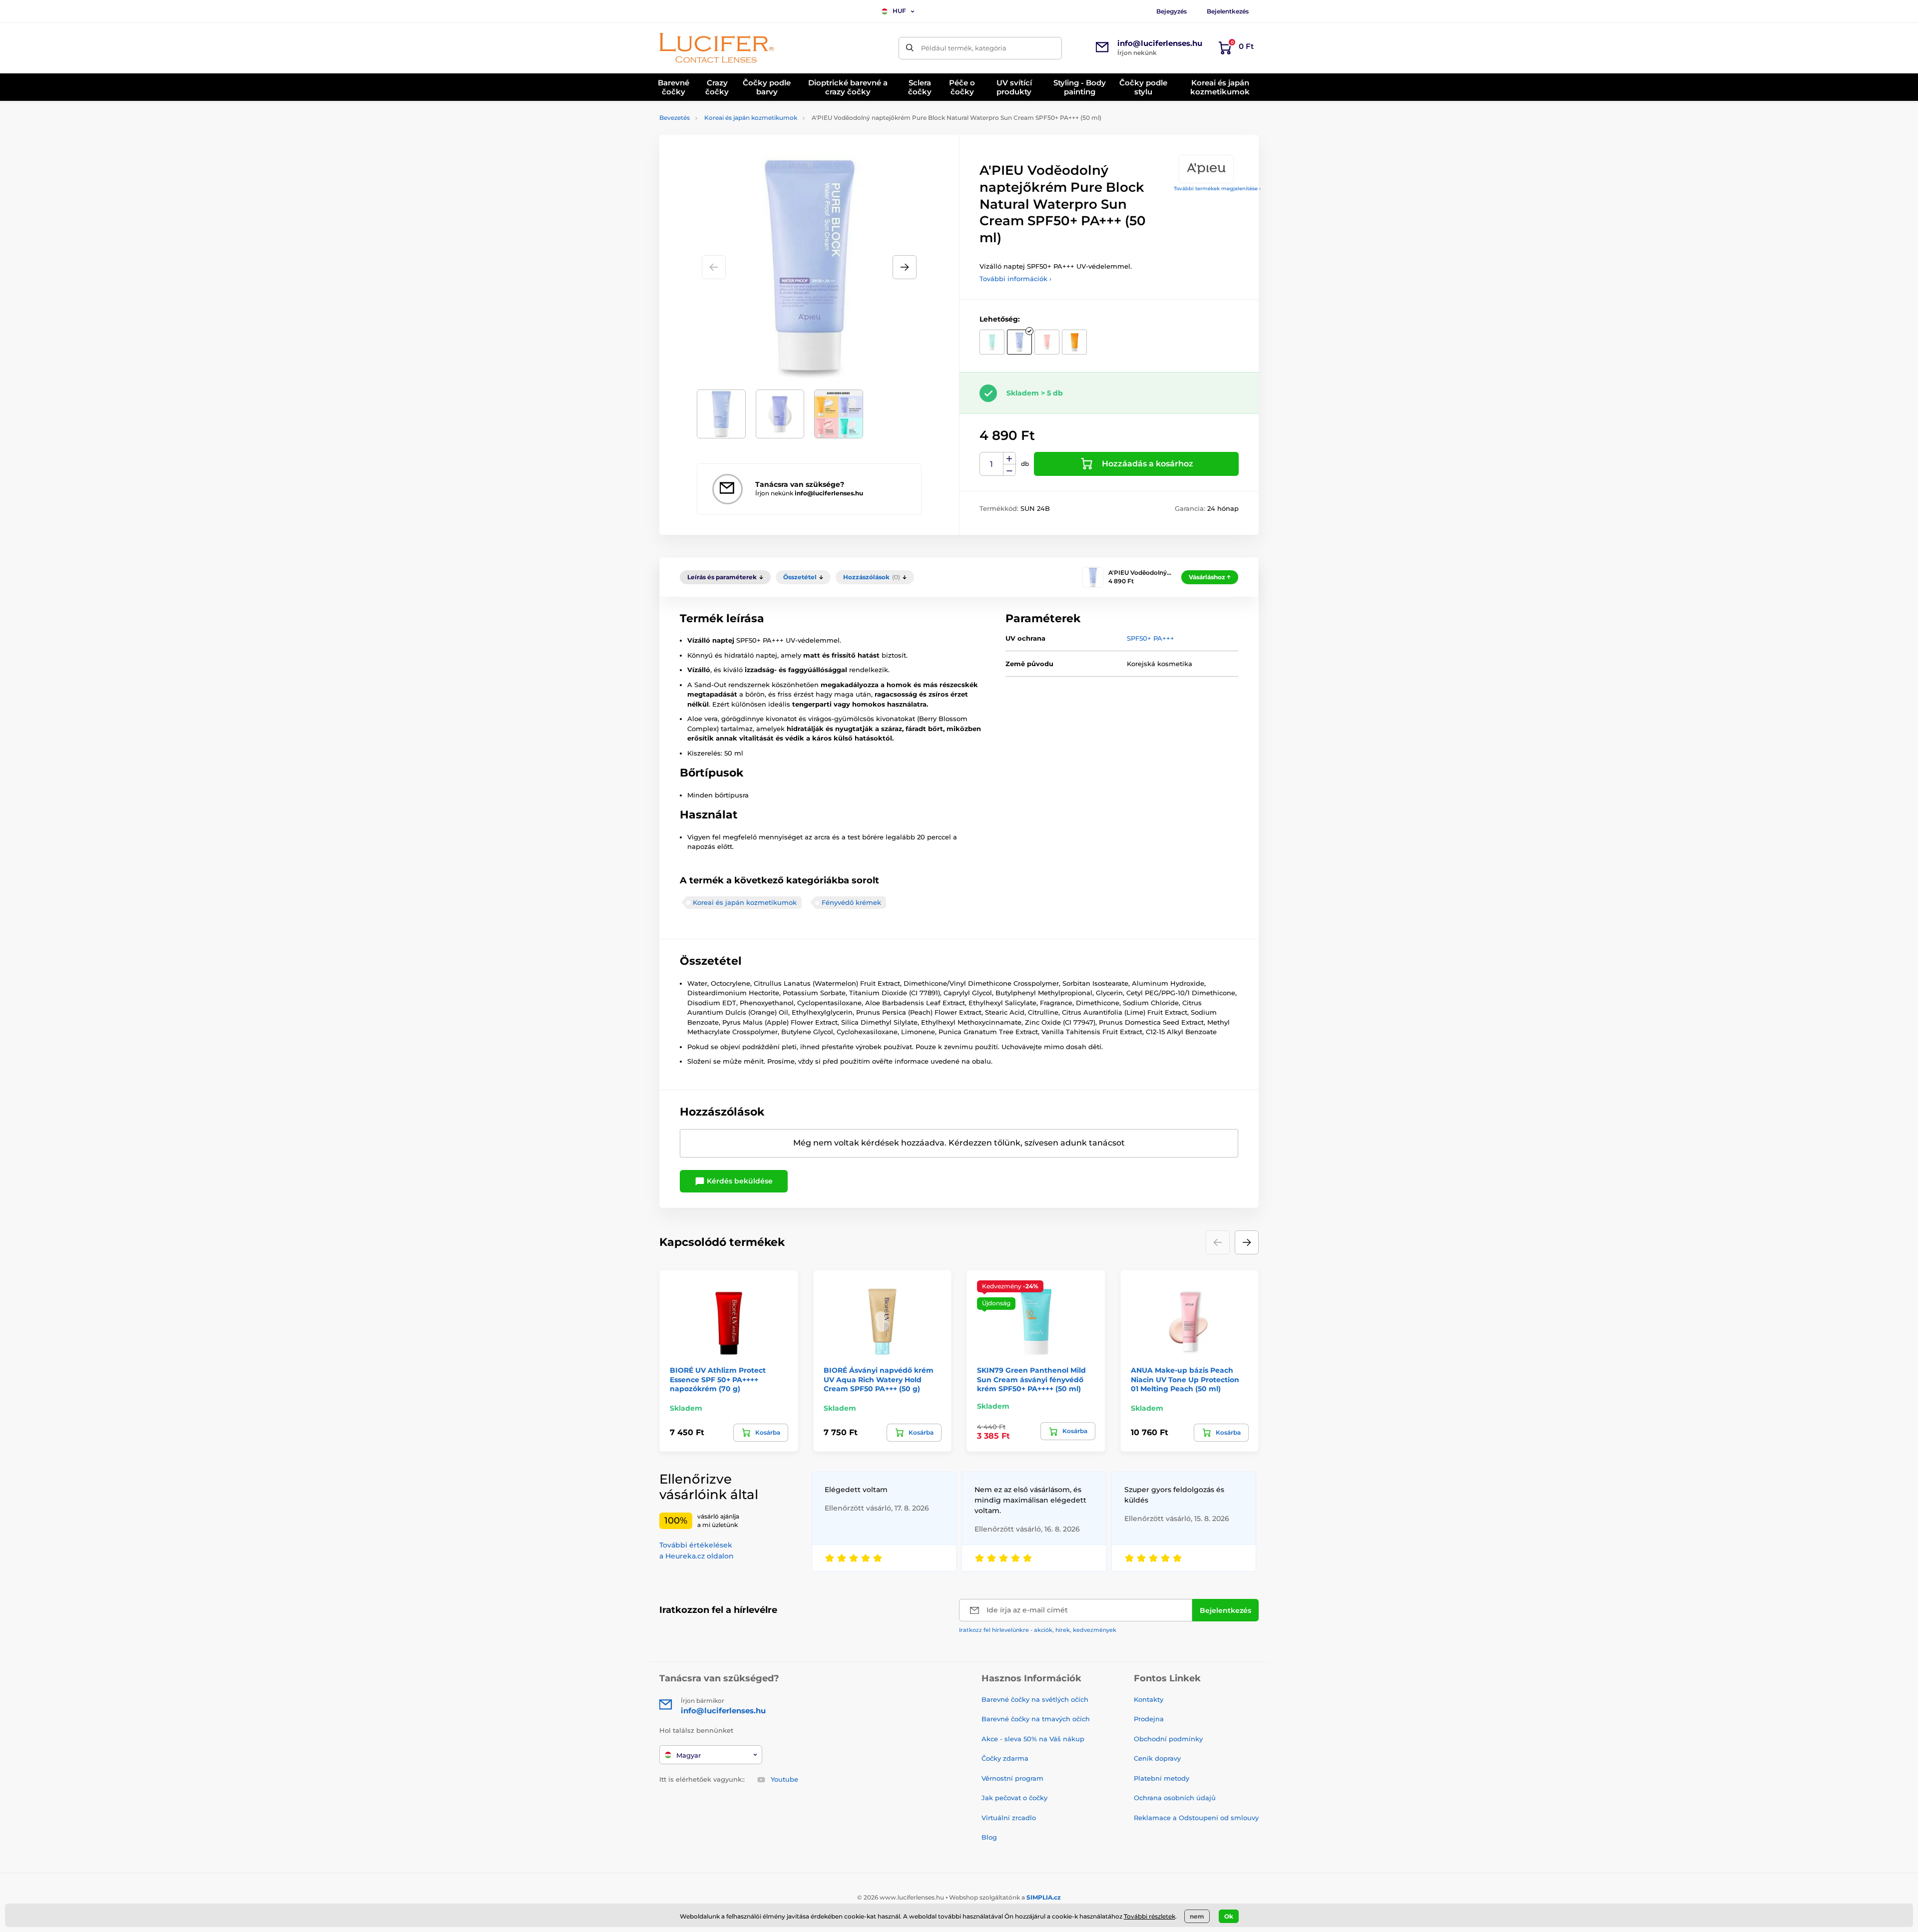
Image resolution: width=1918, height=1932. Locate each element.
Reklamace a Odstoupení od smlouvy (1196, 1818)
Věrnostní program (1012, 1778)
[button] (905, 267)
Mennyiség (992, 464)
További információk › (1015, 279)
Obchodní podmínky (1168, 1739)
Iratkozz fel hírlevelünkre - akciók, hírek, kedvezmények (1038, 1630)
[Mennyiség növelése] (1009, 458)
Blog (989, 1837)
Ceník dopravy (1157, 1758)
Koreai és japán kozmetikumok (751, 118)
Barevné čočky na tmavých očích (1036, 1719)
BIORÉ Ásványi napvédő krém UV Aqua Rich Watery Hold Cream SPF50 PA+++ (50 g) (879, 1379)
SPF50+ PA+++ (1151, 638)
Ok (1229, 1916)
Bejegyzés (1172, 11)
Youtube (784, 1779)
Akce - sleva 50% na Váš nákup (1033, 1739)
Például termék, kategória (964, 48)
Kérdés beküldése (739, 1181)
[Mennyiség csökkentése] (1009, 470)
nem (1197, 1916)
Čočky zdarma (1005, 1758)
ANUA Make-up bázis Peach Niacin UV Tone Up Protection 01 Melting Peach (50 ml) (1185, 1379)
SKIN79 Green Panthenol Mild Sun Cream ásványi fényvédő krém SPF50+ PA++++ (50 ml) (1031, 1379)
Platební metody (1162, 1778)
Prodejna (1149, 1719)
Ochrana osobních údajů (1175, 1798)
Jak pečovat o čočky (1014, 1798)
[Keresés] (910, 48)
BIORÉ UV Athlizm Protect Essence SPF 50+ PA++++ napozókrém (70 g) (718, 1379)
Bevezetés (675, 118)
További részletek (1150, 1916)
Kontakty (1149, 1699)
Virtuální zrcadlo (1009, 1818)
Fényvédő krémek (851, 902)
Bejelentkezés (1228, 11)
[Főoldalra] (717, 48)
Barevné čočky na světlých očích (1035, 1699)
